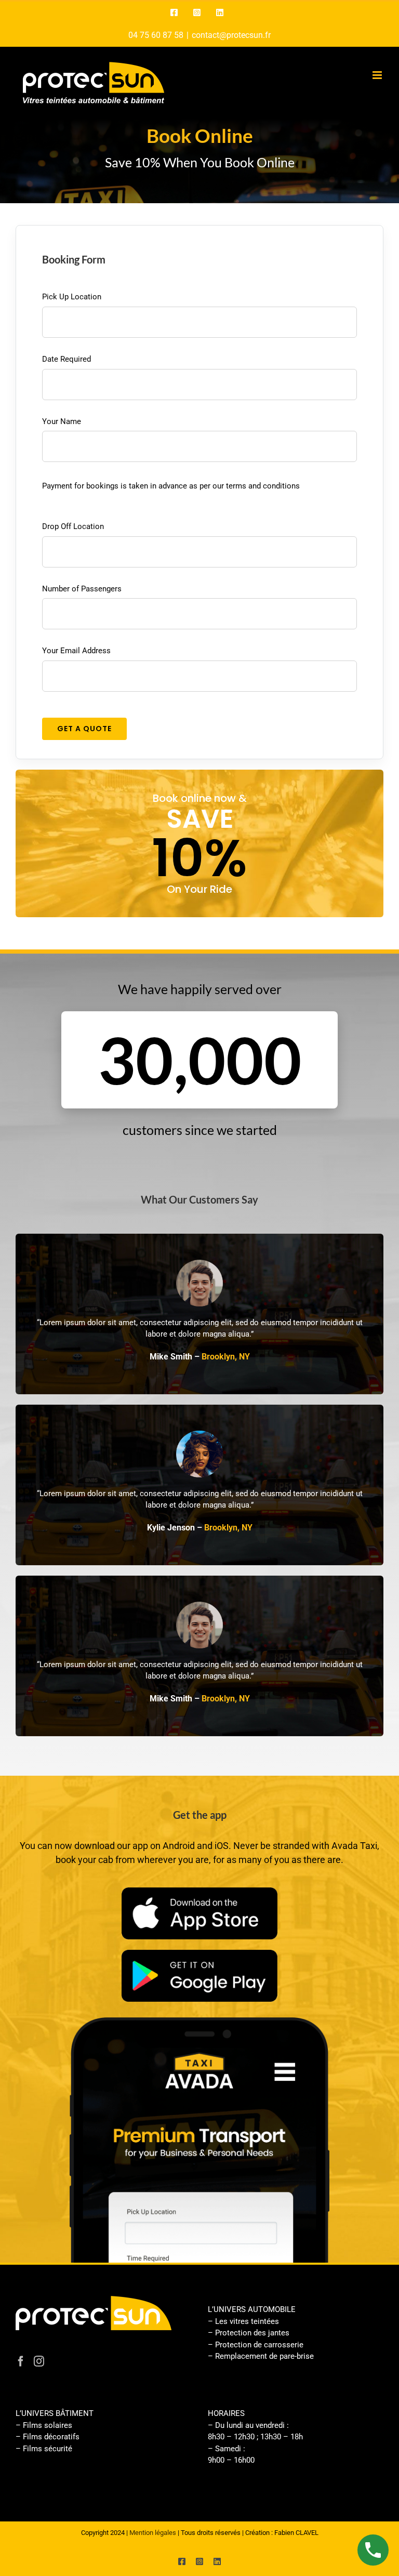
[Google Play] (199, 1953)
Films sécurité (48, 2449)
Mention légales (153, 2533)
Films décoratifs (51, 2437)
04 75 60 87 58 (156, 35)
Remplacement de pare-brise (264, 2356)
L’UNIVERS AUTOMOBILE (252, 2309)
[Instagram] (39, 2361)
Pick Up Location (72, 297)
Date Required (66, 359)
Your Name (62, 421)
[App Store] (199, 1891)
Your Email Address (76, 651)
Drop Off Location (73, 526)
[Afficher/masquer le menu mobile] (378, 75)
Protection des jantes (252, 2333)
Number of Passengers (82, 589)
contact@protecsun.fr (231, 35)
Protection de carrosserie (259, 2345)
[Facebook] (21, 2361)
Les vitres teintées (247, 2321)
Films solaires (48, 2425)
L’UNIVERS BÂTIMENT (55, 2413)
